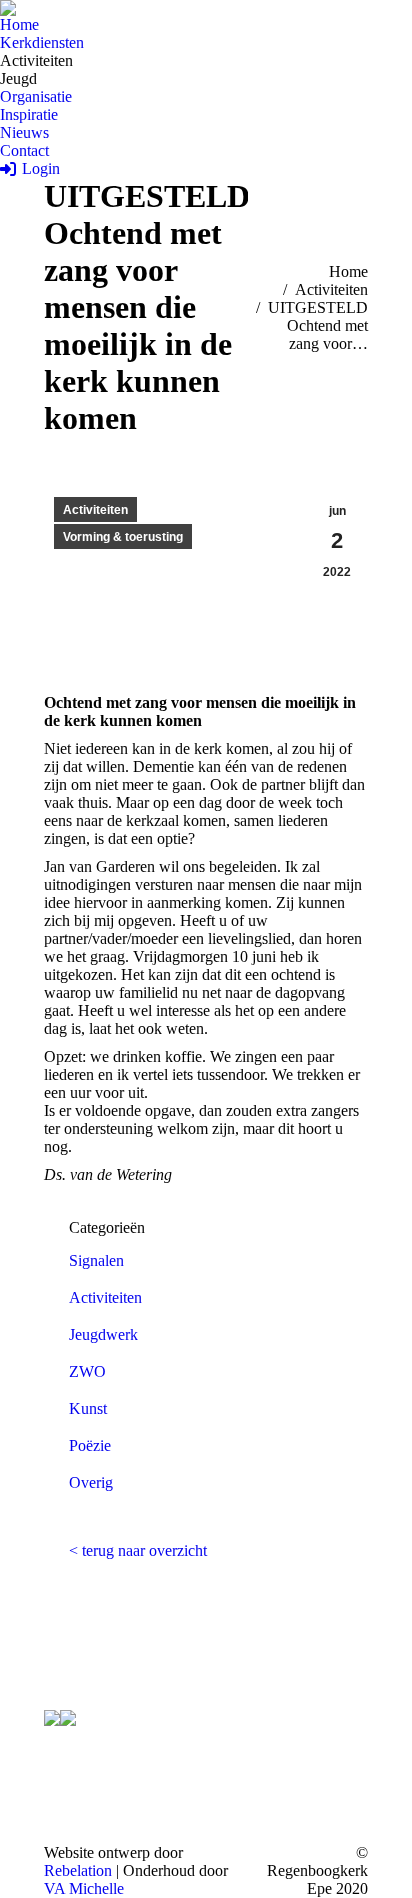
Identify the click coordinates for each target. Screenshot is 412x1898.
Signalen (96, 1260)
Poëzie (90, 1445)
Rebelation (78, 1870)
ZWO (87, 1371)
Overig (91, 1482)
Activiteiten (95, 510)
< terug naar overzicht (138, 1550)
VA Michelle (84, 1888)
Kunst (88, 1408)
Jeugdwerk (103, 1334)
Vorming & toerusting (123, 537)
